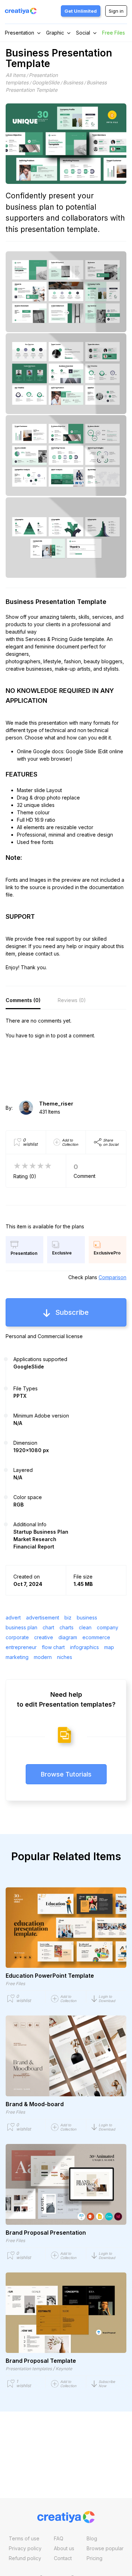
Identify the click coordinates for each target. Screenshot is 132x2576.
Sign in (116, 11)
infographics (84, 1647)
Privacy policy (25, 2548)
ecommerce (96, 1637)
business (87, 1618)
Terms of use (24, 2538)
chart (48, 1627)
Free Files (114, 33)
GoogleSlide (46, 82)
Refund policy (25, 2558)
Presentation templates (29, 2369)
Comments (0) (23, 1000)
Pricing (95, 2558)
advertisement (43, 1618)
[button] (109, 1999)
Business (73, 82)
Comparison (112, 1277)
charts (67, 1627)
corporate (17, 1637)
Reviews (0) (72, 1000)
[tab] (23, 1000)
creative (44, 1637)
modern (43, 1657)
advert (13, 1618)
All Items (15, 75)
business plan (21, 1627)
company (108, 1627)
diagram (68, 1637)
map (109, 1647)
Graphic (55, 33)
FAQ (59, 2538)
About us (64, 2548)
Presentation (20, 33)
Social (83, 33)
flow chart (53, 1647)
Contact (63, 2558)
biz (68, 1618)
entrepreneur (21, 1647)
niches (65, 1657)
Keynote (64, 2369)
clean (85, 1627)
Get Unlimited (81, 11)
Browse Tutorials (66, 1774)
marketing (17, 1657)
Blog (92, 2538)
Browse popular (105, 2548)
